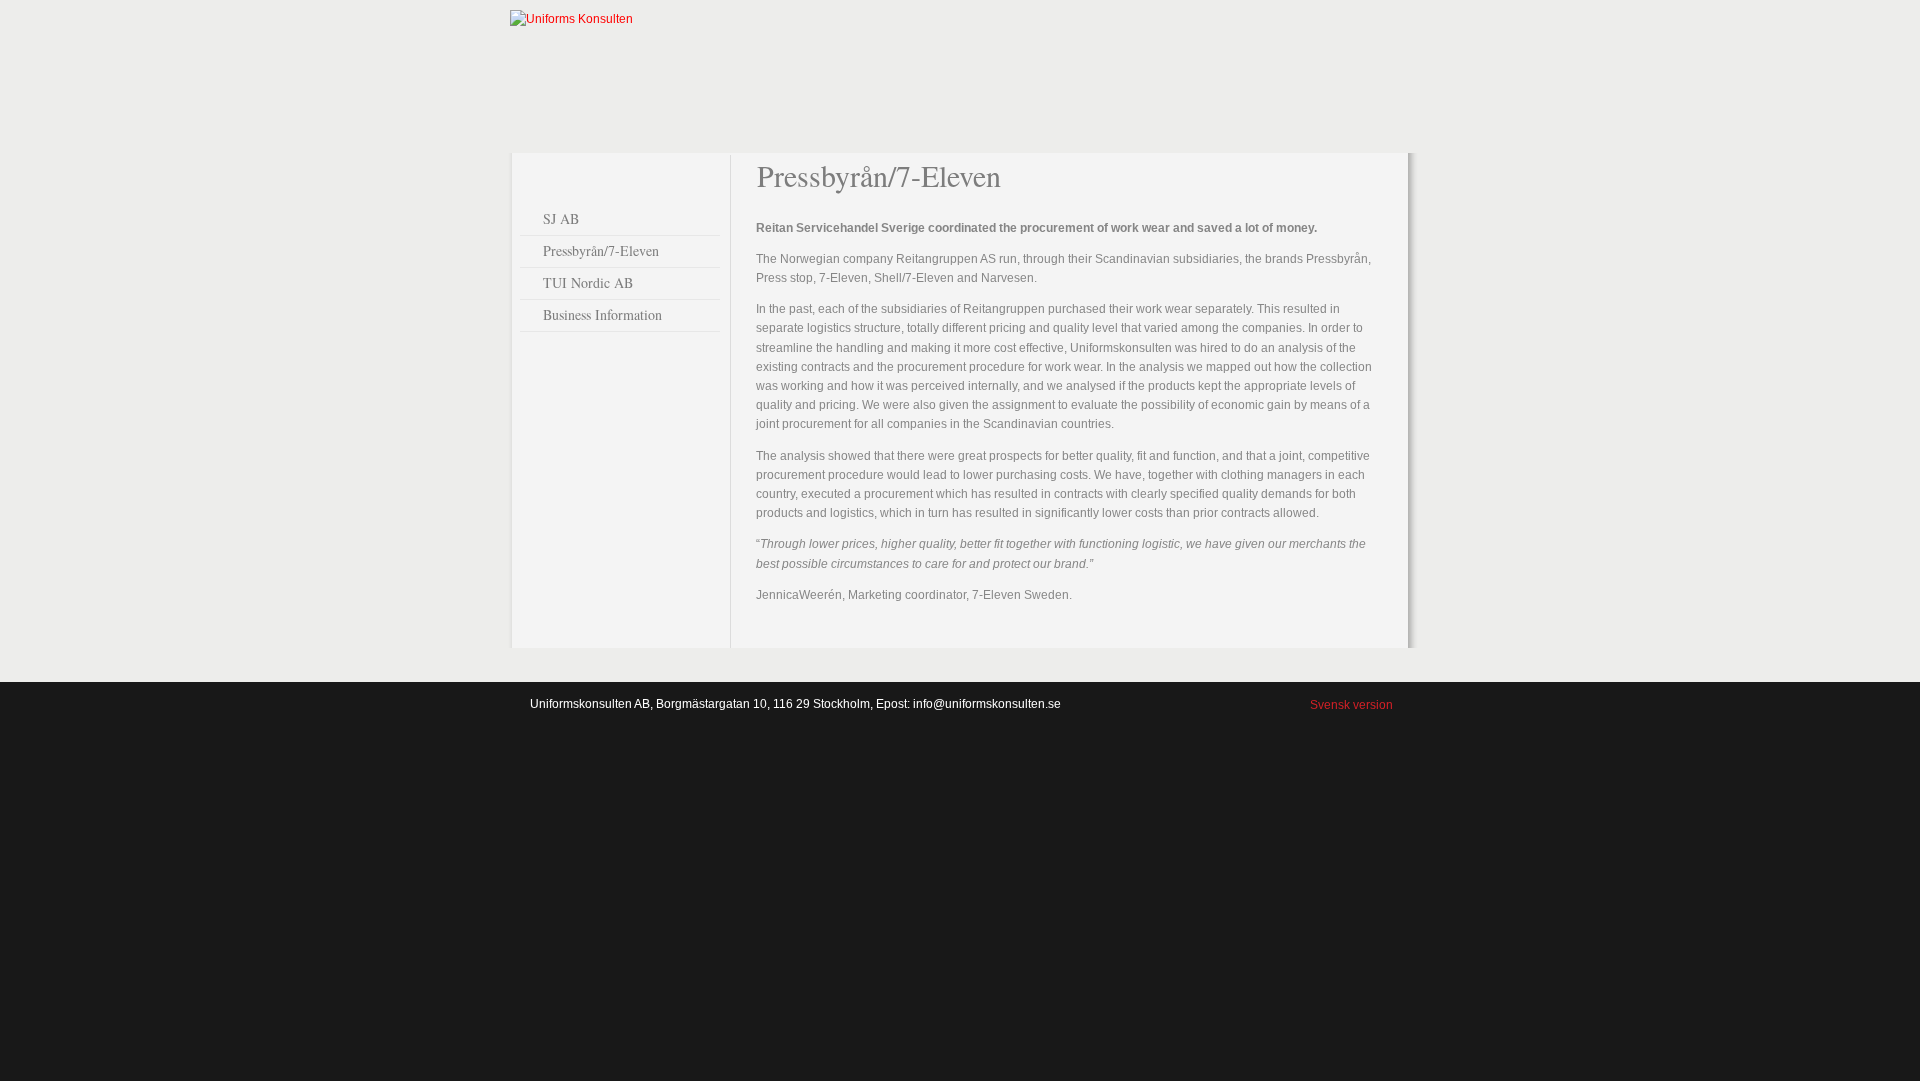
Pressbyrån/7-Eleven (601, 250)
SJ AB (561, 218)
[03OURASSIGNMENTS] (1114, 64)
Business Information (602, 314)
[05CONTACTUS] (1358, 64)
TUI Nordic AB (588, 282)
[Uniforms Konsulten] (571, 19)
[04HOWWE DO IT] (1236, 74)
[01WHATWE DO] (870, 64)
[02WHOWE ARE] (992, 64)
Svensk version (1351, 705)
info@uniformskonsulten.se (987, 704)
